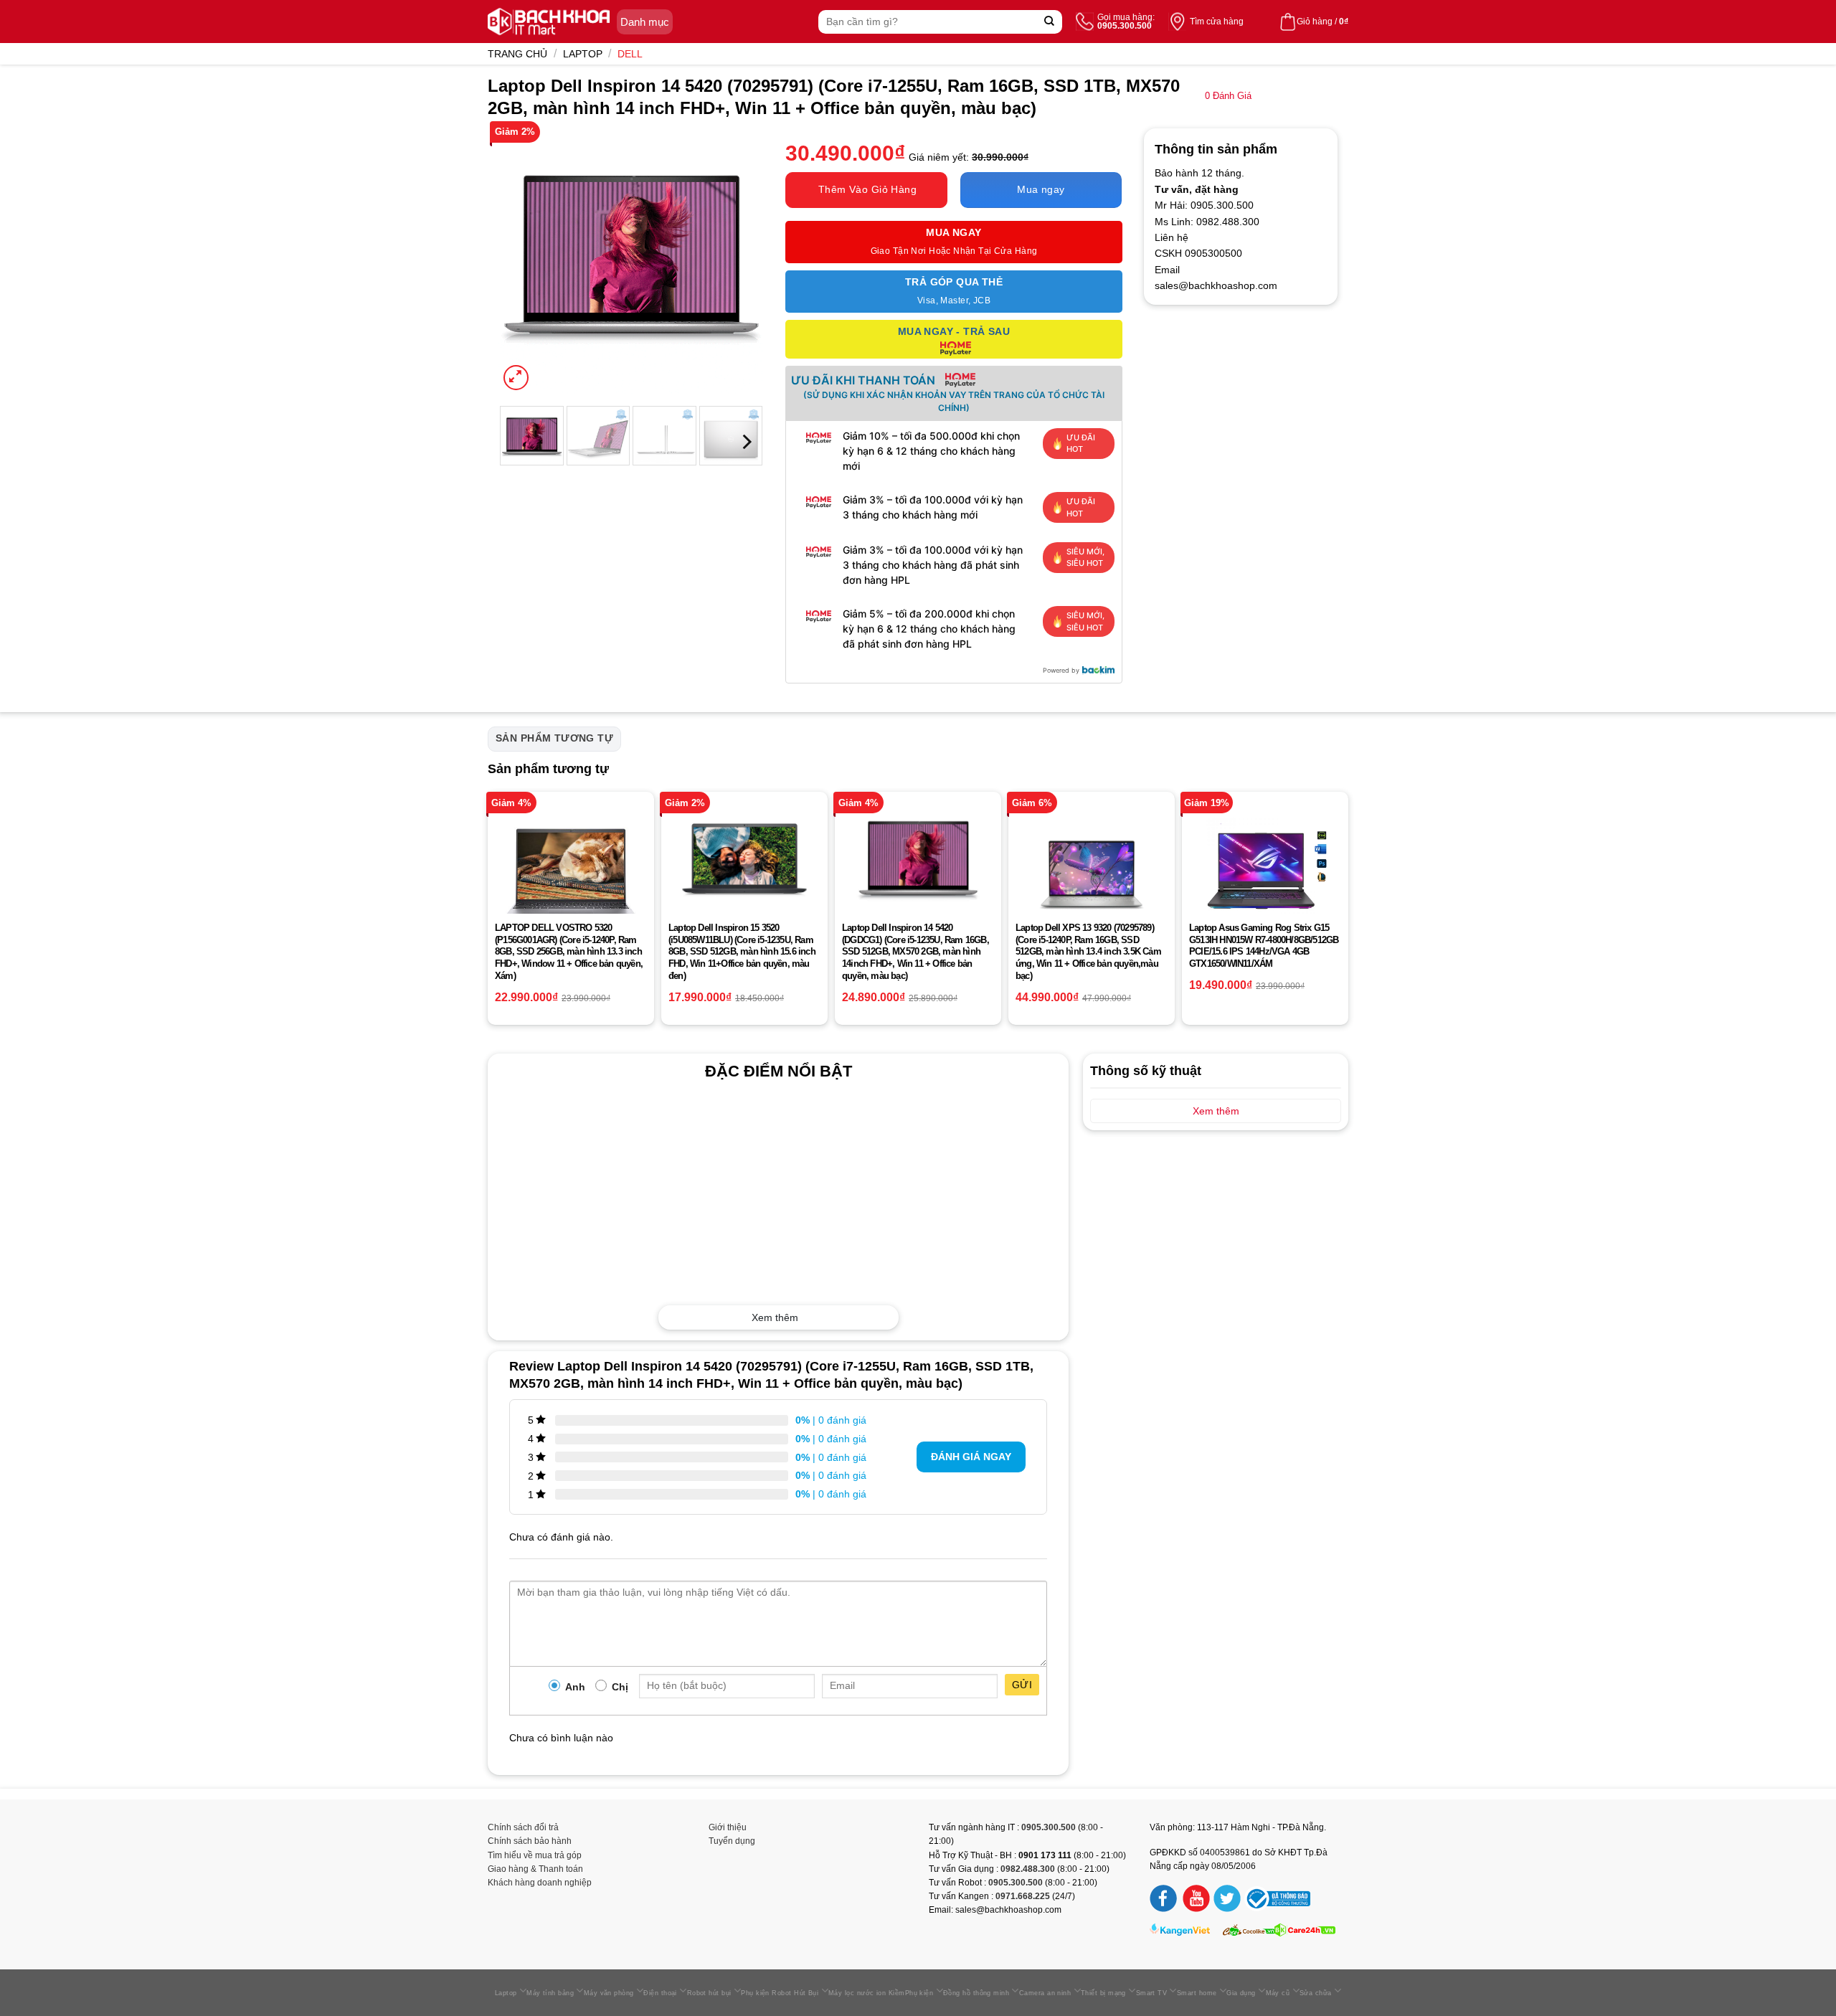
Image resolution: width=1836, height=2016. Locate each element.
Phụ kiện (919, 1993)
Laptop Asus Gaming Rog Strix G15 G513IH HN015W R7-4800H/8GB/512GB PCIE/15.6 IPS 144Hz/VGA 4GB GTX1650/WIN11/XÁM (1264, 946)
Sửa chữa (1316, 1993)
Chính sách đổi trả (523, 1827)
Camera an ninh (1045, 1993)
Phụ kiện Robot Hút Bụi (780, 1993)
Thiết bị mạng (1103, 1993)
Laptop (583, 54)
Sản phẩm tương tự (554, 738)
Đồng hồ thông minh (976, 1993)
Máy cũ (1278, 1993)
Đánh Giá (1228, 96)
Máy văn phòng (609, 1993)
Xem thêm (775, 1317)
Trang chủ (517, 54)
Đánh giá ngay (971, 1457)
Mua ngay (1041, 189)
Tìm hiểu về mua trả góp (535, 1855)
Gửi (1022, 1685)
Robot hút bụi (709, 1993)
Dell (630, 54)
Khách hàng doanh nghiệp (540, 1883)
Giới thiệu (728, 1827)
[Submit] (1050, 22)
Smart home (1197, 1993)
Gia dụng (1241, 1993)
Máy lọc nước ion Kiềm (867, 1993)
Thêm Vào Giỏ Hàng (867, 189)
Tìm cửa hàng (1217, 22)
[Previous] (522, 261)
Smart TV (1152, 1993)
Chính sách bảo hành (530, 1841)
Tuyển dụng (732, 1841)
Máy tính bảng (550, 1993)
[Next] (740, 261)
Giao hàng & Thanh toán (535, 1869)
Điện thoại (660, 1993)
